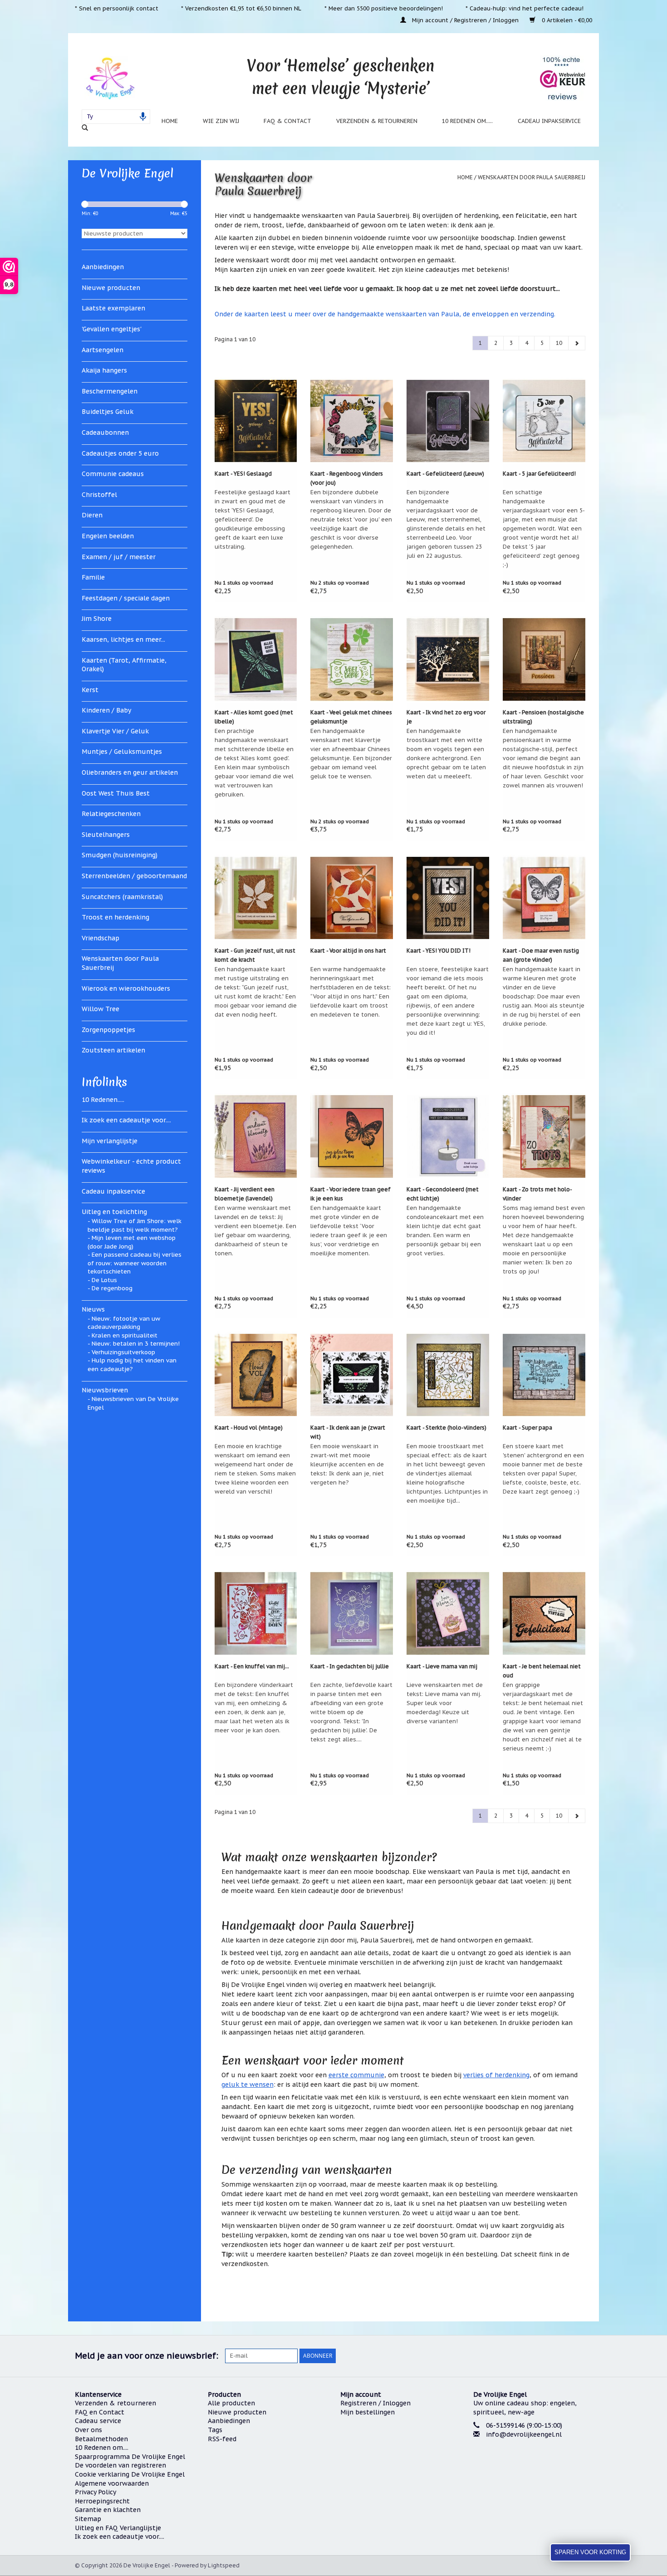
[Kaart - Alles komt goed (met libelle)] (256, 659)
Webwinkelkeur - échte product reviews (131, 1166)
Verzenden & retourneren (377, 121)
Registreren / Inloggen (375, 2403)
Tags (215, 2430)
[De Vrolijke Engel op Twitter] (536, 2356)
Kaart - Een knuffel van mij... (252, 1666)
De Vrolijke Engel (128, 173)
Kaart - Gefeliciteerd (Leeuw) (445, 474)
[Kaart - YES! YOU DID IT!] (448, 898)
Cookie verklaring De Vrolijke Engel (130, 2474)
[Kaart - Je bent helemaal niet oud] (544, 1613)
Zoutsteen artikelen (113, 1050)
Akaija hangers (104, 370)
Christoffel (99, 495)
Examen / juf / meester (119, 557)
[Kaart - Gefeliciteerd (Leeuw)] (448, 421)
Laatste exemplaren (113, 308)
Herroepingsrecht (102, 2501)
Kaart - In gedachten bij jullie (350, 1666)
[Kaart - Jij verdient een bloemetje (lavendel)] (256, 1136)
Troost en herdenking (115, 917)
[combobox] (116, 117)
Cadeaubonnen (105, 433)
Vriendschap (101, 938)
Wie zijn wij (221, 121)
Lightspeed (224, 2565)
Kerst (90, 690)
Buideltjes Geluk (108, 412)
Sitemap (88, 2519)
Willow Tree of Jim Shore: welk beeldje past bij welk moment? (135, 1225)
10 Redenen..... (103, 1100)
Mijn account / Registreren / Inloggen (465, 20)
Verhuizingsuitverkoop (123, 1352)
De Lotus (104, 1280)
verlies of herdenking (496, 2075)
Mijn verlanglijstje (110, 1141)
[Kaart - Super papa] (544, 1375)
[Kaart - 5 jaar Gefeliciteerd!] (544, 421)
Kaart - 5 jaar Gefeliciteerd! (539, 474)
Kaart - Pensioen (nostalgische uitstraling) (543, 717)
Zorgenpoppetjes (108, 1030)
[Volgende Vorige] (577, 343)
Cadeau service (98, 2421)
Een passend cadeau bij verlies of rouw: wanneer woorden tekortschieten (135, 1263)
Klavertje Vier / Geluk (115, 731)
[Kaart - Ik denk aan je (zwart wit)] (352, 1375)
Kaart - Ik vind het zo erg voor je (446, 717)
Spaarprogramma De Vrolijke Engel (130, 2457)
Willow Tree (101, 1009)
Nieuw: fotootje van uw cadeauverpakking (124, 1323)
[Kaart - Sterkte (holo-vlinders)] (448, 1375)
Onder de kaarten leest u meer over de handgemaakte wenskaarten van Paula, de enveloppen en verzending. (385, 314)
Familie (93, 577)
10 (559, 343)
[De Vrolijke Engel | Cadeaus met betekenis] (110, 78)
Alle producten (231, 2403)
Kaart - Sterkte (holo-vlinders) (446, 1428)
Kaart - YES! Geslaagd (243, 474)
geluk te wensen (248, 2084)
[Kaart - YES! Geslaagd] (256, 421)
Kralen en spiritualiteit (125, 1335)
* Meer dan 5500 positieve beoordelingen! (384, 8)
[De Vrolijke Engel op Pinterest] (552, 2356)
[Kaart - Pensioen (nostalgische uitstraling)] (544, 659)
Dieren (92, 515)
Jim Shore (97, 619)
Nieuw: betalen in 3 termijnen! (136, 1344)
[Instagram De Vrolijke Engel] (585, 2356)
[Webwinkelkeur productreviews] (563, 78)
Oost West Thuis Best (116, 793)
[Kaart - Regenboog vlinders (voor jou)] (352, 421)
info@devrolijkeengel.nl (524, 2434)
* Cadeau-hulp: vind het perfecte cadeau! (525, 8)
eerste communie (356, 2075)
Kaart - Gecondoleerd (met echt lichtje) (443, 1194)
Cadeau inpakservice (549, 121)
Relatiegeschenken (111, 814)
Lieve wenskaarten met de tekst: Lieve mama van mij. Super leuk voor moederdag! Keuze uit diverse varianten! (445, 1703)
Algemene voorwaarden (112, 2483)
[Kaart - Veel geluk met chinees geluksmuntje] (352, 659)
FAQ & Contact (287, 121)
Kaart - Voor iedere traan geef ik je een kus (351, 1194)
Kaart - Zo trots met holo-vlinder (537, 1194)
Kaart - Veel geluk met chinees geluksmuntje (351, 717)
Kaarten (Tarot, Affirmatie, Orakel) (124, 665)
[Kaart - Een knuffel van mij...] (256, 1613)
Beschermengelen (110, 391)
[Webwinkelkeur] (533, 2469)
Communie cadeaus (113, 474)
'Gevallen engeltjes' (112, 329)
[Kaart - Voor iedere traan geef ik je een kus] (352, 1136)
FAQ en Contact (100, 2412)
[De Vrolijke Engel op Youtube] (569, 2356)
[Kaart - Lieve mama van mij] (448, 1613)
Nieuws (93, 1309)
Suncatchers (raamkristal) (122, 897)
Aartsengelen (103, 350)
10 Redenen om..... (467, 121)
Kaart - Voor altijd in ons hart (348, 951)
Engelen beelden (108, 536)
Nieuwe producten (111, 288)
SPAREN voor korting (590, 2552)
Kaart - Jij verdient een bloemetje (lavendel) (245, 1194)
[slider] (85, 204)
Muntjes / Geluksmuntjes (122, 752)
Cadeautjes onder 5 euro (120, 453)
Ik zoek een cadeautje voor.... (126, 1120)
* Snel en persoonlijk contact (117, 8)
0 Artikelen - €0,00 (566, 20)
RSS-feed (222, 2439)
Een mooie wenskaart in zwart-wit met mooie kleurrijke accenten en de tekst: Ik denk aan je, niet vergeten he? (347, 1464)
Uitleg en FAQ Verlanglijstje (118, 2528)
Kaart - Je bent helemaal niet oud (542, 1671)
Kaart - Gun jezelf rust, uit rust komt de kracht (255, 955)
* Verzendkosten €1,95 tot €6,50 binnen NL (241, 8)
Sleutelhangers (106, 835)
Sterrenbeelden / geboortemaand (134, 876)
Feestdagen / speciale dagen (126, 598)
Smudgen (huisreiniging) (120, 855)
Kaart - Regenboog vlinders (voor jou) (347, 478)
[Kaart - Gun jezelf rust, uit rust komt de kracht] (256, 898)
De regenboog (112, 1288)
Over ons (88, 2430)
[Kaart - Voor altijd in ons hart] (352, 898)
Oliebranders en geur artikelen (130, 772)
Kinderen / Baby (106, 710)
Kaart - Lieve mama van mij (442, 1666)
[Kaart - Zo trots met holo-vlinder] (544, 1136)
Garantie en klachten (108, 2510)
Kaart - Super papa (527, 1428)
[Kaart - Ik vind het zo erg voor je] (448, 659)
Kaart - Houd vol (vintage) (249, 1428)
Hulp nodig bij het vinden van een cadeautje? (132, 1365)
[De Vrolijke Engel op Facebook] (520, 2356)
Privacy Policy (96, 2492)
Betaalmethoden (101, 2439)
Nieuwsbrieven (105, 1390)
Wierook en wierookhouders (126, 988)
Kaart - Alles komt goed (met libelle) (254, 717)
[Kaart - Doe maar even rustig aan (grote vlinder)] (544, 898)
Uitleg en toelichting (114, 1212)
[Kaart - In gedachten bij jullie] (352, 1613)
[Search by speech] (143, 117)
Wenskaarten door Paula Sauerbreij (120, 963)
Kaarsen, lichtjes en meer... (123, 639)
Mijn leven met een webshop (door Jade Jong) (132, 1242)
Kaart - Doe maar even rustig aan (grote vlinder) (541, 955)
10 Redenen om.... (102, 2448)
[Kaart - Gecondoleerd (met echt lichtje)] (448, 1136)
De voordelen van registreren (120, 2465)
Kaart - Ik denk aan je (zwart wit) (348, 1432)
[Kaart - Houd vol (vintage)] (256, 1375)
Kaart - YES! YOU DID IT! (439, 951)
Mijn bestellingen (368, 2412)
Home (170, 121)
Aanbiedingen (103, 267)
